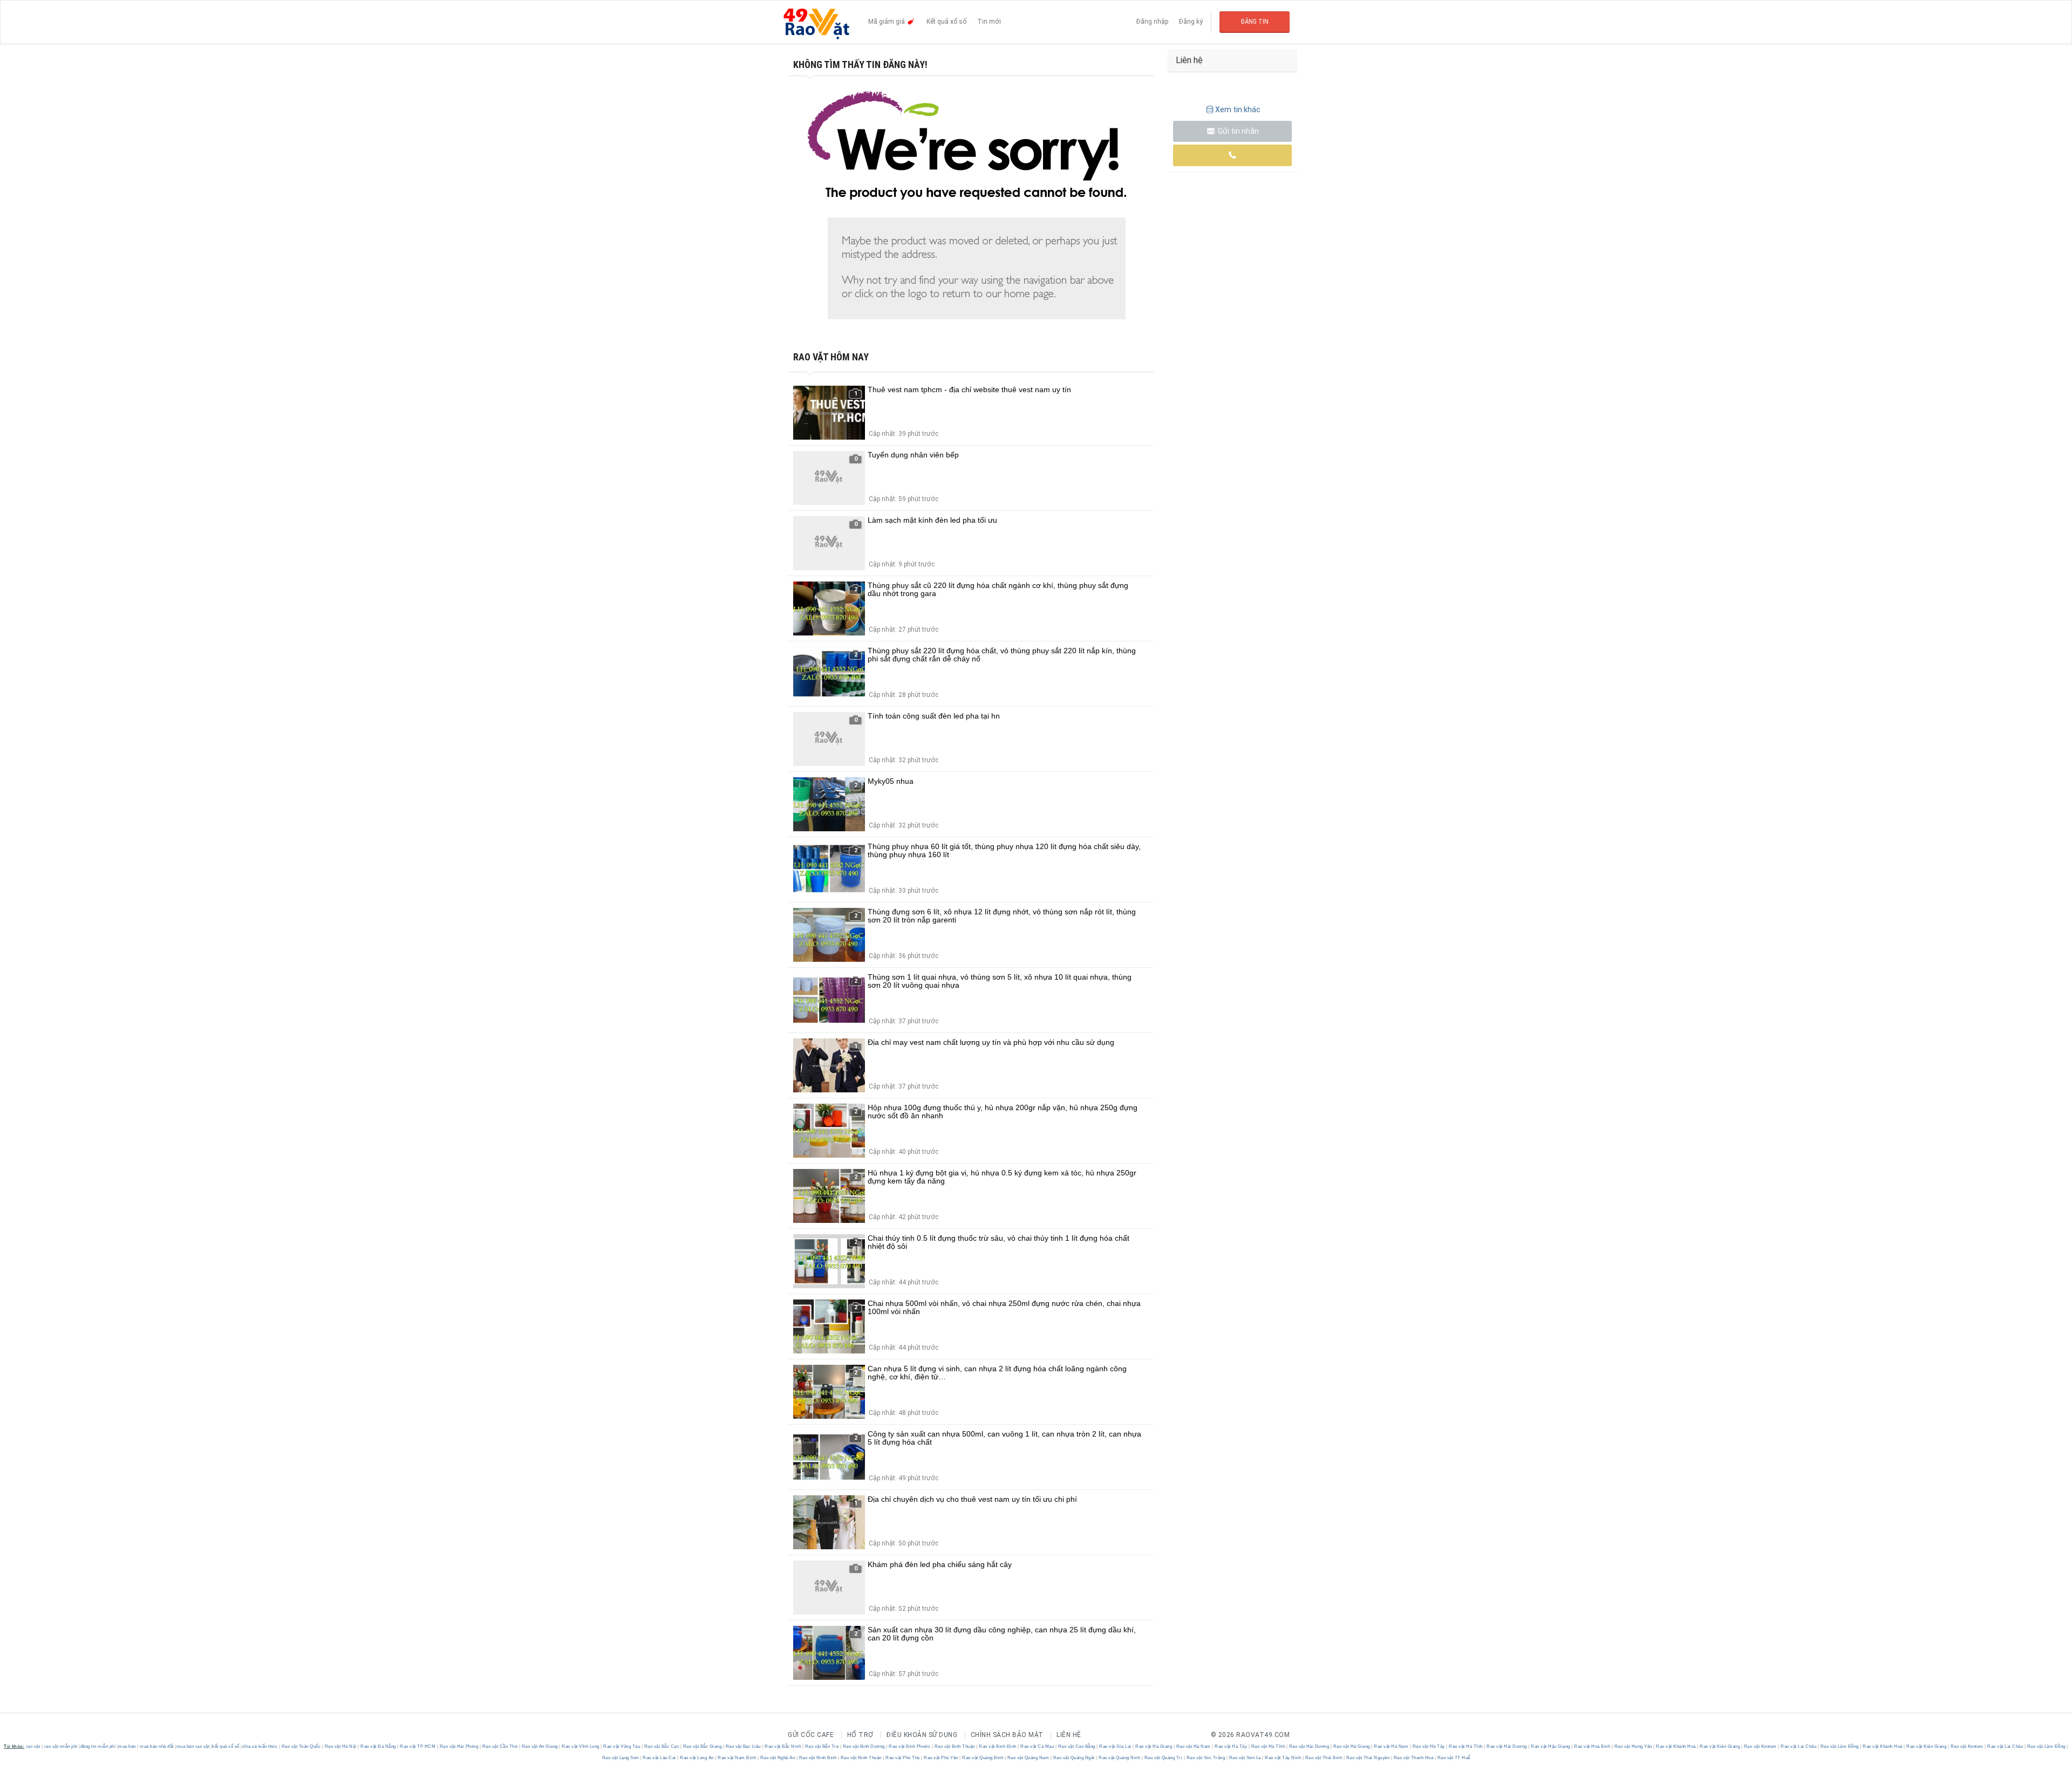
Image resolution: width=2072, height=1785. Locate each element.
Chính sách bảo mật (1007, 1735)
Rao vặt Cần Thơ (500, 1746)
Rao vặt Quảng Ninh (1120, 1758)
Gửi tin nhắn (1238, 131)
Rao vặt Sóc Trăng (1206, 1758)
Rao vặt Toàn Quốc (301, 1746)
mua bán (127, 1746)
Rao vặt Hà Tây (1231, 1746)
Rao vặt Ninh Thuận (861, 1758)
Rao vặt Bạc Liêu (743, 1746)
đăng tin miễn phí (98, 1746)
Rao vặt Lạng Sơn (621, 1758)
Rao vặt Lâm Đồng (1839, 1746)
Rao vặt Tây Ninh (1283, 1758)
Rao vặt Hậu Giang (1551, 1746)
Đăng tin (1255, 22)
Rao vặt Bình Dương (864, 1746)
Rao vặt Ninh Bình (818, 1758)
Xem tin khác (1238, 110)
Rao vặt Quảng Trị (1163, 1758)
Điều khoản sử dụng (922, 1735)
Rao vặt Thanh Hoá (1413, 1758)
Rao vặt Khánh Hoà (1676, 1746)
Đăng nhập (1152, 22)
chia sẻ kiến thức (260, 1746)
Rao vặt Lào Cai (660, 1758)
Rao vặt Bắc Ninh (783, 1746)
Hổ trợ (860, 1735)
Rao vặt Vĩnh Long (581, 1746)
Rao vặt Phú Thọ (903, 1758)
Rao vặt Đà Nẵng (379, 1746)
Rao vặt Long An (697, 1758)
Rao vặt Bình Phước (910, 1746)
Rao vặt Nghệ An (778, 1758)
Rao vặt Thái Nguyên (1368, 1758)
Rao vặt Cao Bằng (1076, 1746)
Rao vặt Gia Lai (1116, 1746)
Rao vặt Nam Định (737, 1758)
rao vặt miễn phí (61, 1746)
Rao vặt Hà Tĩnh (1268, 1746)
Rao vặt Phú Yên (941, 1758)
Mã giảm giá (887, 22)
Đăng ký (1191, 22)
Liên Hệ (1069, 1735)
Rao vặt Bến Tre (822, 1746)
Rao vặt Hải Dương (1309, 1746)
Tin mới (989, 22)
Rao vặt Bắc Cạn (662, 1746)
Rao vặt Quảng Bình (983, 1758)
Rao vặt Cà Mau (1037, 1746)
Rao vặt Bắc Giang (702, 1746)
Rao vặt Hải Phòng (459, 1746)
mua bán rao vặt (193, 1746)
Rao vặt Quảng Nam (1028, 1758)
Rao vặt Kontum (1760, 1746)
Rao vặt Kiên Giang (1720, 1746)
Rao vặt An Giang (540, 1746)
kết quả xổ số (226, 1746)
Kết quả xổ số (946, 22)
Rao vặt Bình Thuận (955, 1746)
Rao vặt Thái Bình (1324, 1758)
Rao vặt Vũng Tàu (622, 1746)
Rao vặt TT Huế (1453, 1758)
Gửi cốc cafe (811, 1735)
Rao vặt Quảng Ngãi (1074, 1758)
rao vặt (33, 1746)
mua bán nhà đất (157, 1746)
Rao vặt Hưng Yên (1633, 1746)
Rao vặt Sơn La (1245, 1758)
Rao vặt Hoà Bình (1592, 1746)
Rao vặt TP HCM (418, 1746)
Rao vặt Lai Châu (1799, 1746)
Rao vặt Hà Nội (340, 1746)
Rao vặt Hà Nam (1193, 1746)
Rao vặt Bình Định (998, 1746)
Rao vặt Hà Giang (1154, 1746)
